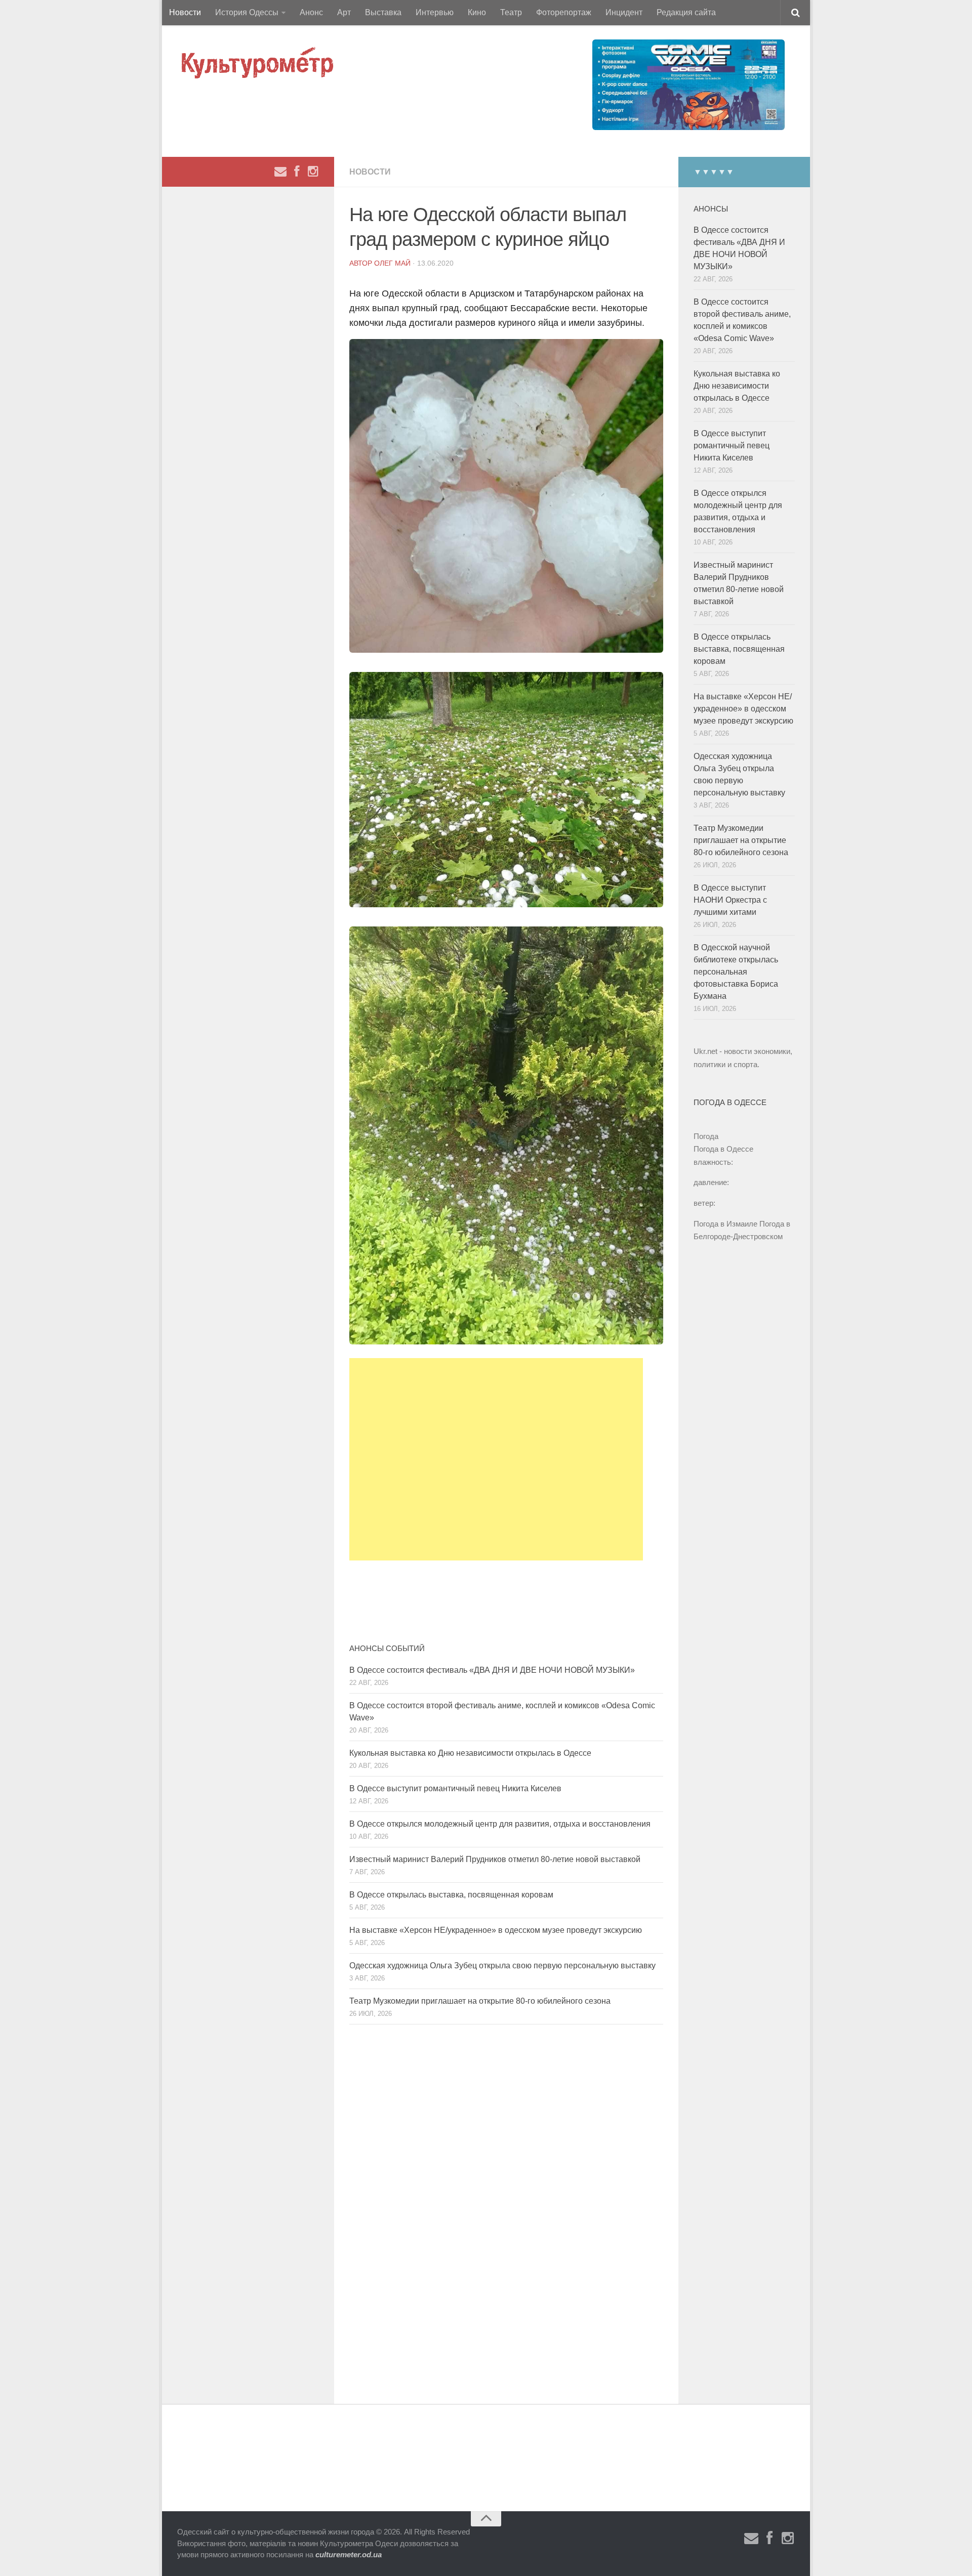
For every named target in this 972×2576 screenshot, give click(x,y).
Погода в (723, 1149)
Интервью (435, 12)
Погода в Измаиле (725, 1224)
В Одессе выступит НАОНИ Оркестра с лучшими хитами (730, 900)
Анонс (311, 12)
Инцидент (624, 12)
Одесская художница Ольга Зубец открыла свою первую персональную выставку (502, 1966)
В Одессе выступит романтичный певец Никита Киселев (455, 1788)
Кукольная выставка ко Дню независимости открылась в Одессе (470, 1753)
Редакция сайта (686, 12)
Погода (706, 1136)
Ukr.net (705, 1051)
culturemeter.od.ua (349, 2554)
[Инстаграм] (313, 172)
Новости (185, 12)
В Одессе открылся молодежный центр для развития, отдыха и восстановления (500, 1824)
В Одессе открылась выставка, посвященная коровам (451, 1895)
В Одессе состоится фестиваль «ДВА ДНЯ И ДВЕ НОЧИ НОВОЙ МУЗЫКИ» (492, 1670)
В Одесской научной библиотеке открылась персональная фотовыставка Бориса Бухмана (736, 972)
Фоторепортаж (564, 12)
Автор (362, 263)
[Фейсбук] (297, 172)
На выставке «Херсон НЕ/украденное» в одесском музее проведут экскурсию (496, 1930)
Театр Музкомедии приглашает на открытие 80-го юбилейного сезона (480, 2001)
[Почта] (280, 172)
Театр (511, 12)
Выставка (383, 12)
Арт (344, 12)
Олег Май (392, 263)
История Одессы (247, 12)
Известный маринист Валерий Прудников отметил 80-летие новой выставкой (495, 1859)
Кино (477, 12)
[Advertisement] (496, 1459)
